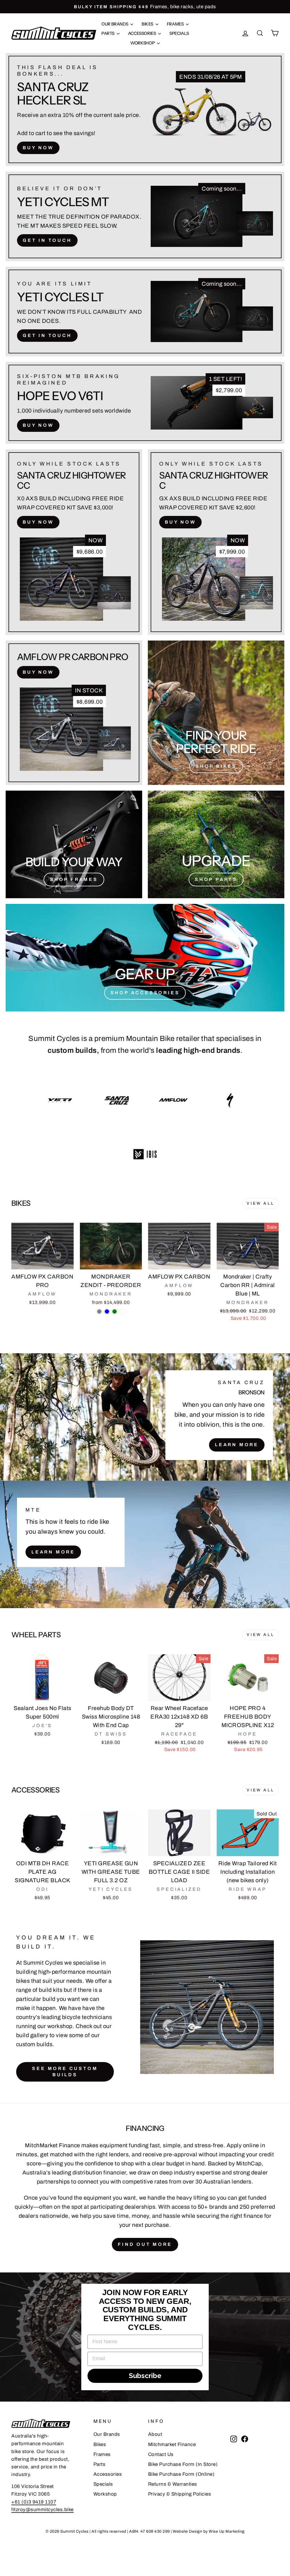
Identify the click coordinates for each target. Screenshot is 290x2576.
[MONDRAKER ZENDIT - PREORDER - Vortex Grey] (99, 1312)
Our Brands (115, 24)
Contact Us (161, 2454)
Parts (108, 33)
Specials (179, 33)
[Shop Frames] (74, 844)
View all (261, 1203)
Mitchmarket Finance (172, 2444)
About (155, 2434)
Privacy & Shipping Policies (180, 2494)
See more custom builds (65, 2072)
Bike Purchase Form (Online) (181, 2474)
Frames (176, 24)
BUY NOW (38, 425)
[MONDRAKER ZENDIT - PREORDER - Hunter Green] (115, 1312)
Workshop (143, 43)
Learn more (53, 1552)
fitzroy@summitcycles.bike (42, 2510)
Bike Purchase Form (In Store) (183, 2464)
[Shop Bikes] (216, 713)
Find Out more (145, 2244)
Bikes (148, 24)
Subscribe (145, 2376)
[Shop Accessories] (145, 958)
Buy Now (38, 148)
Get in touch (47, 240)
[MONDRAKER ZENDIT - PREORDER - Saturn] (122, 1312)
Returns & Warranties (173, 2484)
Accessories (142, 33)
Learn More (237, 1445)
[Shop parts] (216, 844)
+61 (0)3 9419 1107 (34, 2502)
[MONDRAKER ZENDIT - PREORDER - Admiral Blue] (107, 1312)
